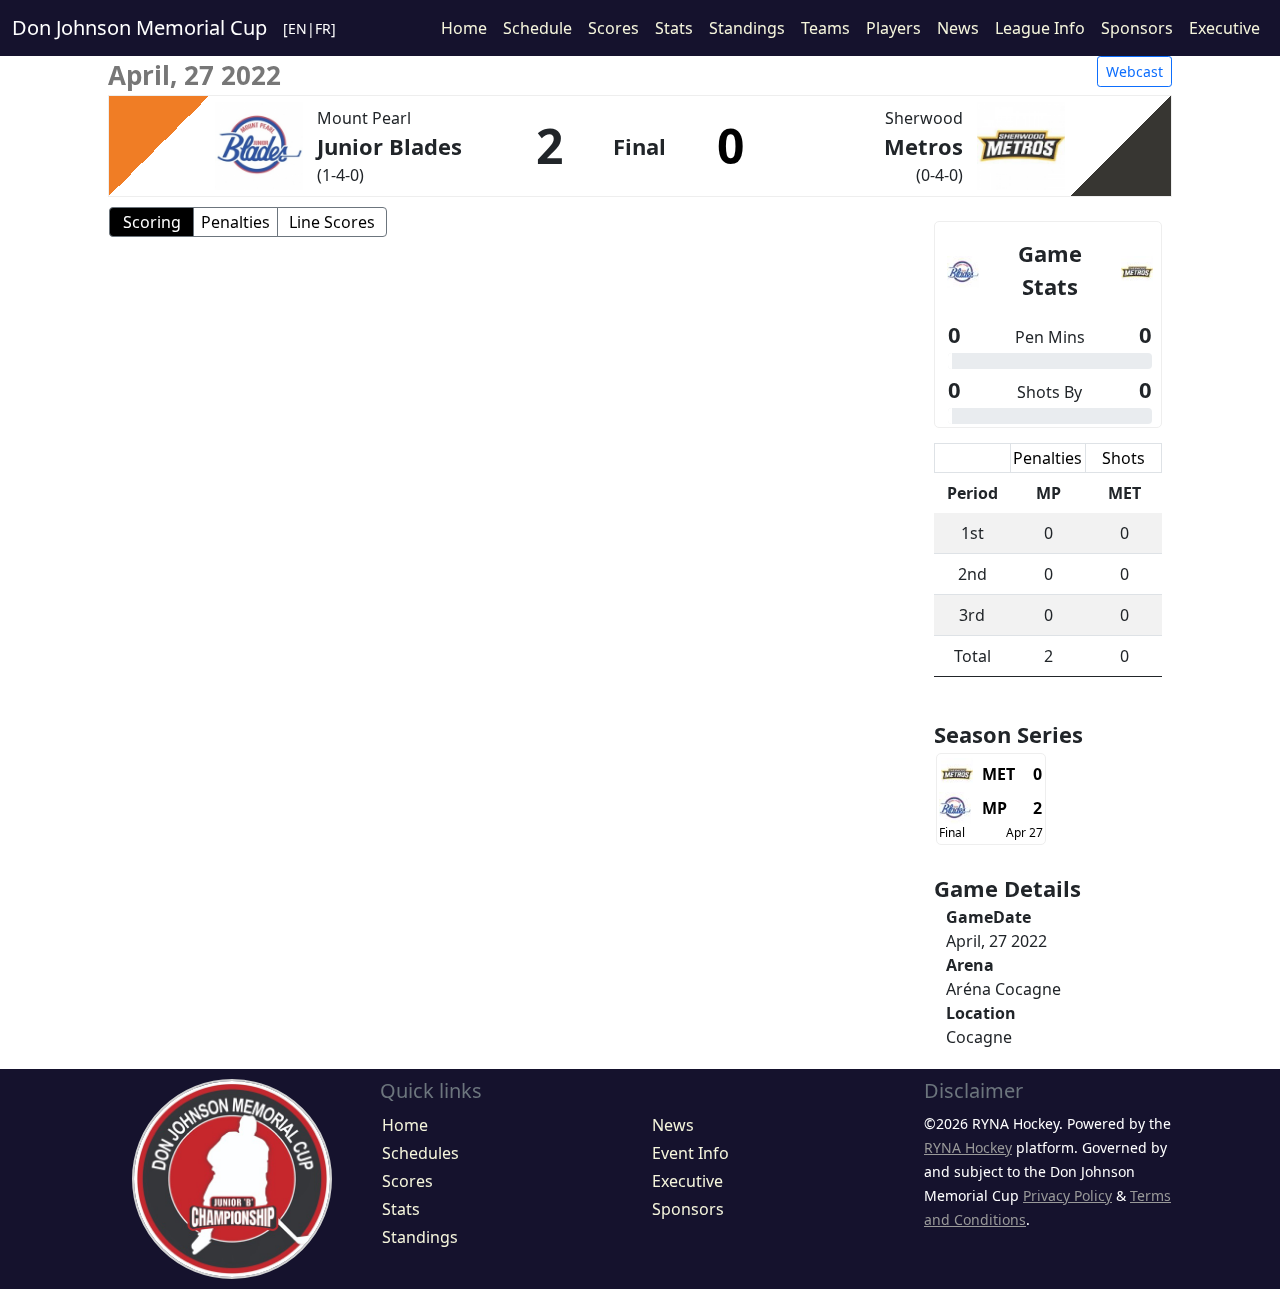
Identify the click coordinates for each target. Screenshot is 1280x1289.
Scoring (152, 222)
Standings (747, 28)
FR (323, 28)
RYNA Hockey (968, 1147)
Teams (825, 28)
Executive (1224, 28)
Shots (1123, 458)
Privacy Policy (1067, 1195)
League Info (1040, 28)
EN (297, 28)
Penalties (235, 222)
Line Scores (332, 222)
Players (893, 28)
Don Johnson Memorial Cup (139, 27)
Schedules (420, 1153)
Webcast (1134, 71)
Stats (674, 28)
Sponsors (1137, 28)
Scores (613, 28)
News (958, 28)
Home (464, 28)
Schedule (537, 28)
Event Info (690, 1153)
